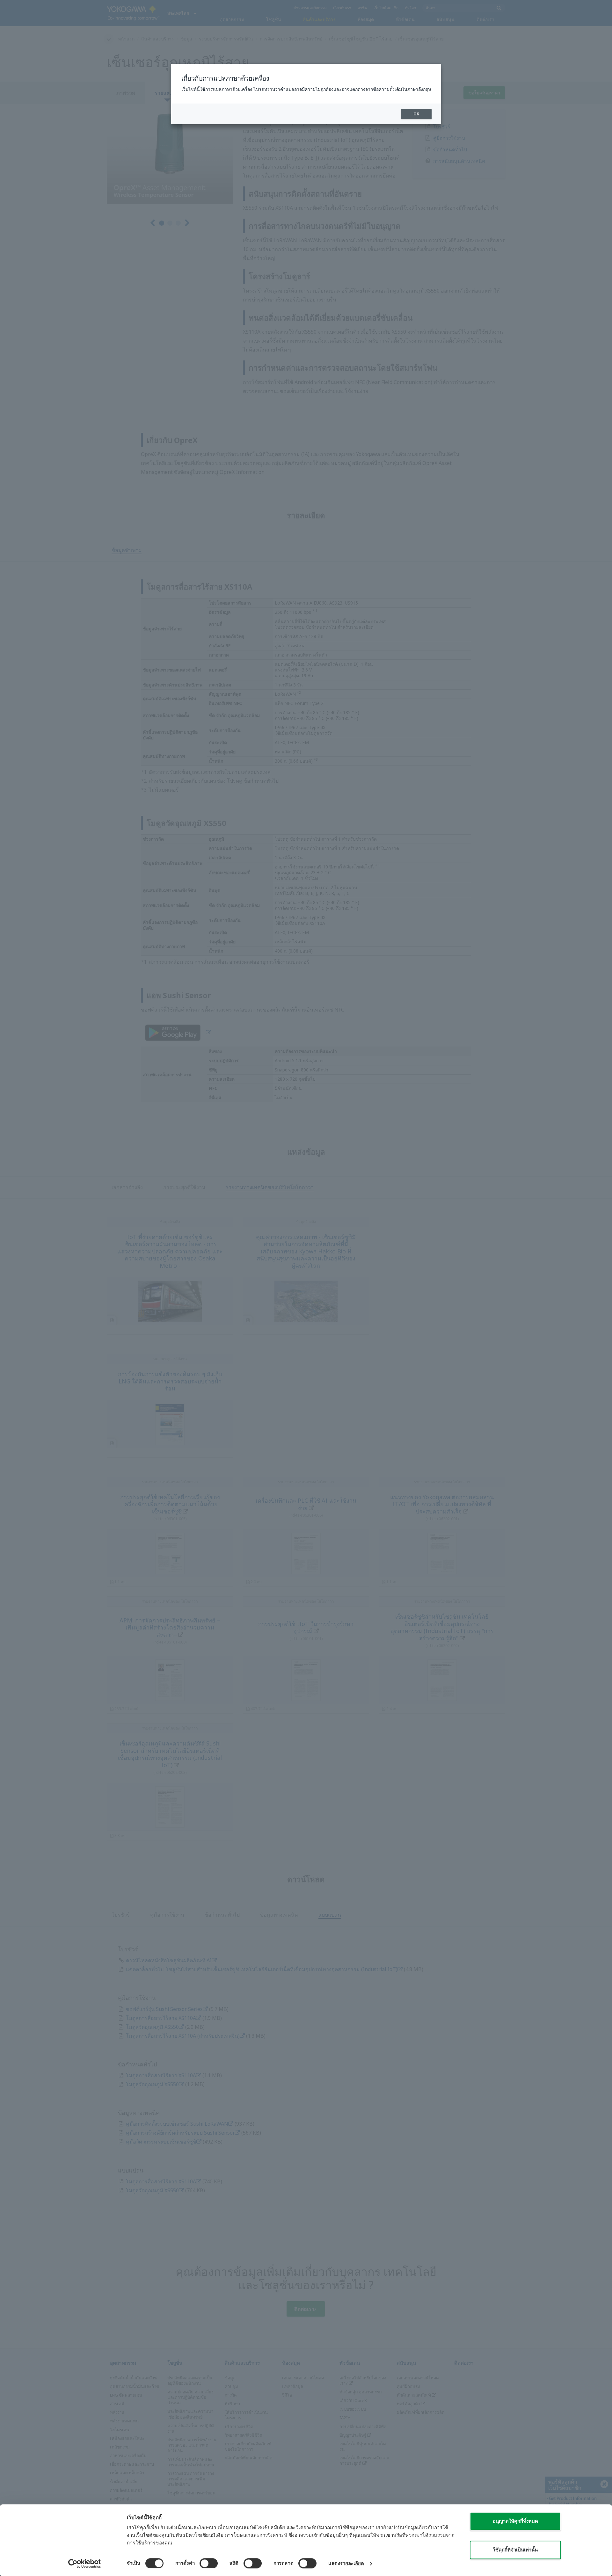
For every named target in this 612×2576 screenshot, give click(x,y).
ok (416, 114)
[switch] (209, 2563)
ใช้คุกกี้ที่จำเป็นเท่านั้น (515, 2550)
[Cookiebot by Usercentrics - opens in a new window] (85, 2564)
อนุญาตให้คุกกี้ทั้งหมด (515, 2521)
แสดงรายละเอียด (346, 2563)
